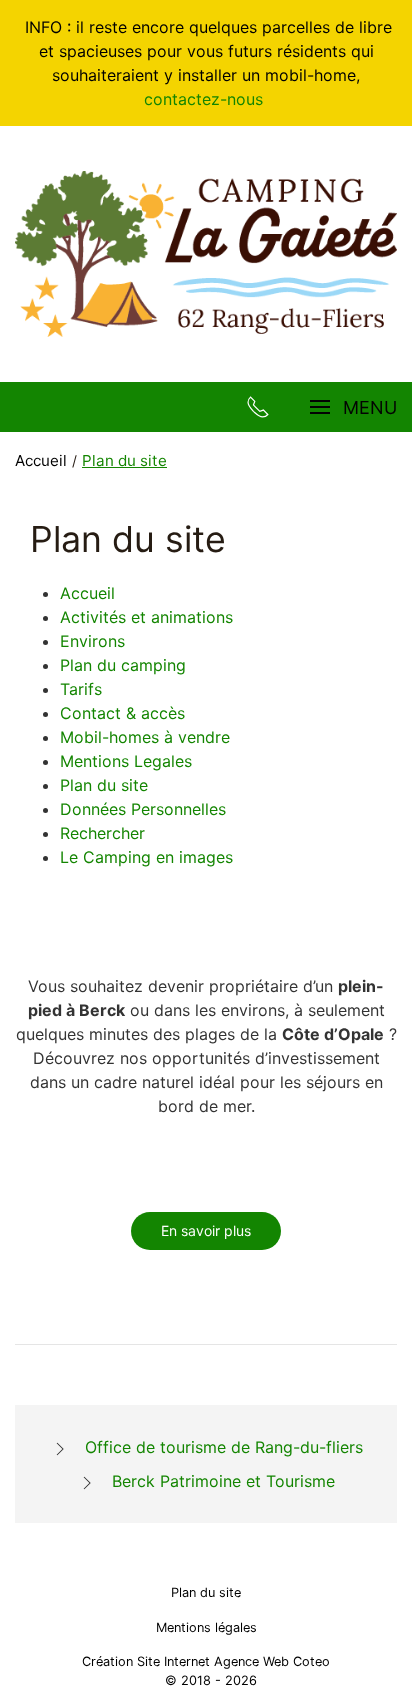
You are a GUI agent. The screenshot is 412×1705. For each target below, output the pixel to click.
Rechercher (102, 833)
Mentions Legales (126, 761)
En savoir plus (206, 1230)
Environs (92, 641)
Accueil (87, 593)
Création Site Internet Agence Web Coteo (206, 1661)
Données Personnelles (143, 809)
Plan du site (104, 785)
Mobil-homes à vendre (145, 737)
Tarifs (81, 689)
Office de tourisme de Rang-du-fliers (224, 1447)
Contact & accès (122, 713)
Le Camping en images (146, 857)
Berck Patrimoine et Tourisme (223, 1481)
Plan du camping (123, 665)
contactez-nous (206, 99)
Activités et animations (146, 617)
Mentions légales (206, 1627)
